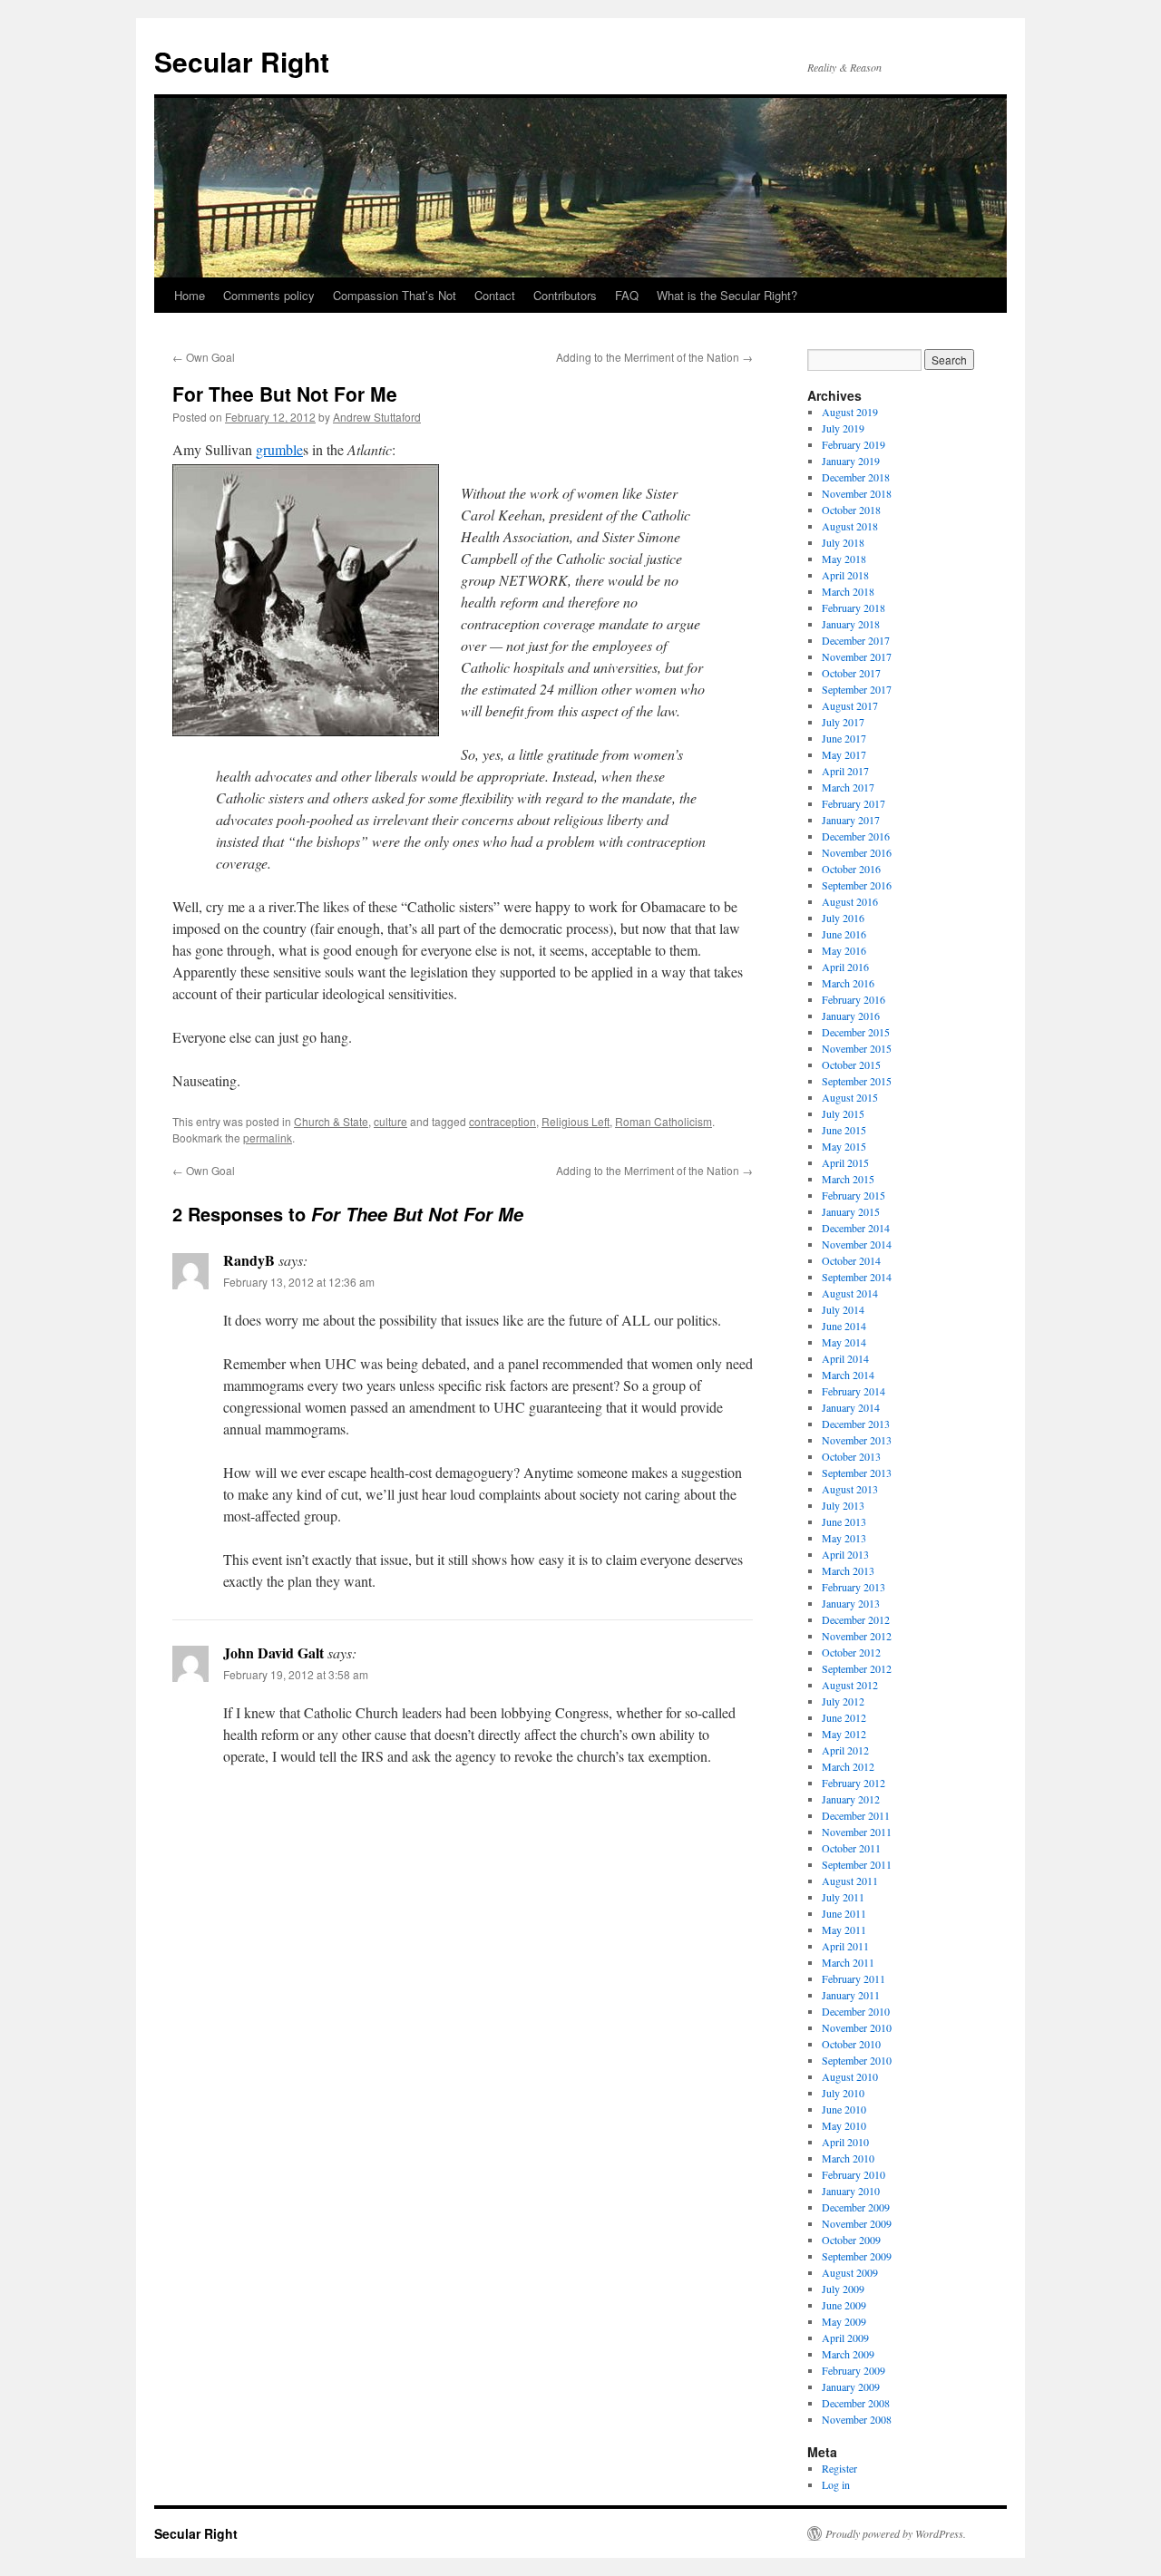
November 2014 (857, 1244)
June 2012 (844, 1717)
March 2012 (848, 1766)
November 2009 (857, 2223)
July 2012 (843, 1701)
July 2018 (843, 542)
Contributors (565, 295)
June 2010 (844, 2109)
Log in (836, 2484)
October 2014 (851, 1260)
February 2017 (854, 803)
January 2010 (851, 2191)
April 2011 (845, 1946)
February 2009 (854, 2370)
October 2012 (851, 1652)
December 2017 (856, 640)
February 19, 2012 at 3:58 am (296, 1674)
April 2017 (845, 771)
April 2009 (845, 2338)
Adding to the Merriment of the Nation (654, 357)
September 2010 (857, 2060)
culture (390, 1121)
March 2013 (848, 1570)
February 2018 (854, 608)
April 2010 (845, 2142)
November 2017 (857, 656)
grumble (279, 449)
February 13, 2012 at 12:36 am (299, 1282)
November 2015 (857, 1048)
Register (839, 2468)
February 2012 (854, 1783)
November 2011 (857, 1832)
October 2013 (851, 1456)
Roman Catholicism (663, 1121)
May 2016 (844, 950)
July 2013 (843, 1505)
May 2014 (844, 1342)
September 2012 (857, 1668)
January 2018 (851, 624)
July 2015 (843, 1113)
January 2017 (851, 820)
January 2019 (851, 461)
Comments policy (269, 295)
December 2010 (856, 2011)
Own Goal (204, 357)
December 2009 (856, 2207)
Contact (495, 295)
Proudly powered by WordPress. (896, 2533)
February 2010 (854, 2174)
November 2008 (857, 2419)
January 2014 (851, 1407)
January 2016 (851, 1016)
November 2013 (857, 1440)
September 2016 (857, 885)
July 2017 (843, 722)
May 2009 (844, 2321)
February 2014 (854, 1391)
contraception (502, 1121)
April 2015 (845, 1162)
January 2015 (851, 1211)
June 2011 (844, 1913)
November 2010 (857, 2027)
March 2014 (848, 1375)
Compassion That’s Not (395, 295)
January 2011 (851, 1995)
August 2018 (850, 526)
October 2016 (851, 869)
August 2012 (850, 1685)
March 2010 (848, 2158)
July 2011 (843, 1897)
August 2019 (850, 412)
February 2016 (854, 999)
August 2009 (850, 2272)
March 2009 (848, 2354)
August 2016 (850, 901)
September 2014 (857, 1277)
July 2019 (843, 428)
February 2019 (854, 444)
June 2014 (844, 1326)
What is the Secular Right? (727, 295)
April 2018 (845, 575)
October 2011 (851, 1848)
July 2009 (843, 2289)
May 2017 (844, 754)
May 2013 (844, 1538)
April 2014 (845, 1358)
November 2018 (857, 493)
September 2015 (857, 1081)
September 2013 (857, 1473)
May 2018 (844, 559)
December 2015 (856, 1032)
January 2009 (851, 2386)
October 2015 (851, 1064)
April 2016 (845, 967)
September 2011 (857, 1864)
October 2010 (851, 2044)
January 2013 (851, 1603)
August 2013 (850, 1489)
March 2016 (848, 983)
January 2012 (851, 1799)
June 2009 (844, 2305)
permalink (268, 1137)
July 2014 (843, 1309)
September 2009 (857, 2256)
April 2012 (845, 1750)
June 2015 (844, 1130)
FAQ (627, 295)
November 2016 (857, 852)
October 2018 (851, 510)
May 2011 (844, 1930)
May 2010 (844, 2125)
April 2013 (845, 1554)
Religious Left (576, 1121)
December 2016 (856, 836)
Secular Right (242, 61)
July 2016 (843, 918)
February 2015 (854, 1195)
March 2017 (848, 787)
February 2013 (854, 1587)
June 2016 (844, 934)
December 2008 (856, 2403)
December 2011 (856, 1815)
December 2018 (856, 477)
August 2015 (850, 1097)
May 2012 (844, 1734)
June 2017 (844, 738)
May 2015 (844, 1146)
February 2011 (854, 1978)
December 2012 (856, 1619)
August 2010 (850, 2076)
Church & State (331, 1121)
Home (190, 295)
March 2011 (848, 1962)
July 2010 (843, 2093)
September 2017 (857, 689)
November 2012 (857, 1636)
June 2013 (844, 1521)
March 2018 (848, 591)
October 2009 (851, 2240)
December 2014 (856, 1228)
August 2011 (850, 1881)
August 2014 (850, 1293)
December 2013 (856, 1424)
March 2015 (848, 1179)
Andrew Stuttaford (377, 417)
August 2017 (850, 705)
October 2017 (851, 673)
